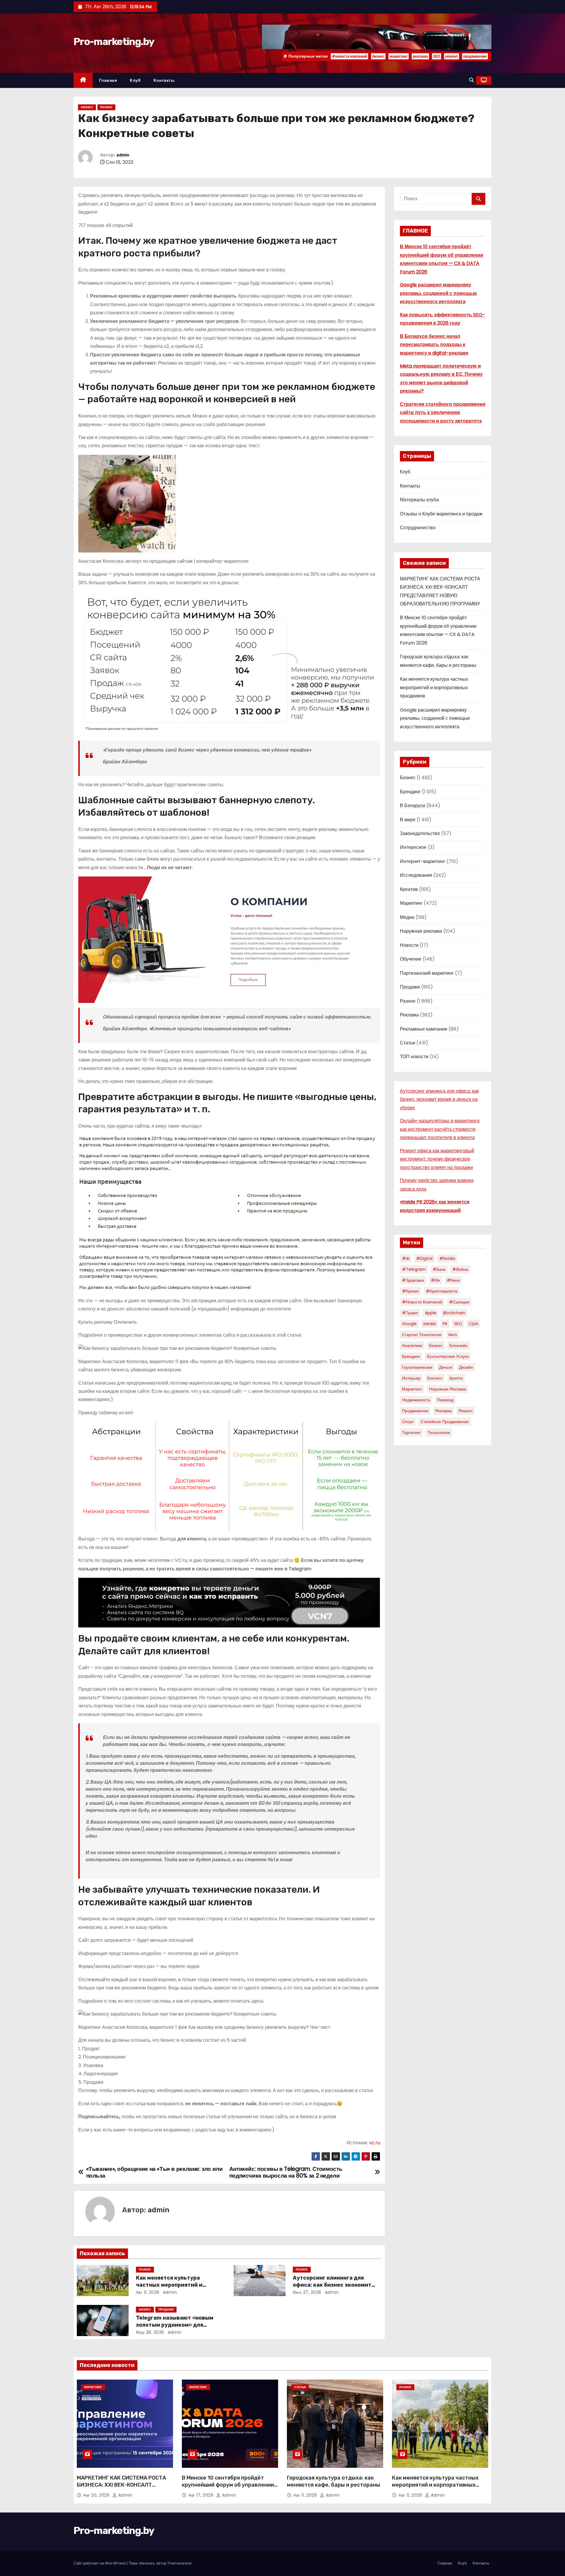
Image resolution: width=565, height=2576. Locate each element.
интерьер (411, 1378)
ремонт (452, 56)
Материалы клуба (419, 500)
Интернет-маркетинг (423, 861)
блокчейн (458, 1345)
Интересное (413, 847)
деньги (446, 1367)
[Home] (83, 80)
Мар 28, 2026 (150, 2332)
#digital (424, 1258)
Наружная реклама (421, 931)
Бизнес (87, 107)
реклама (420, 56)
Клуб (135, 80)
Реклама (409, 1015)
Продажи (166, 2309)
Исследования (416, 875)
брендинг (411, 1356)
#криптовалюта (442, 1291)
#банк (439, 1269)
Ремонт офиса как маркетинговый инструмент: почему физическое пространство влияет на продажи (437, 1159)
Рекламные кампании (424, 1029)
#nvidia (447, 1258)
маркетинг (399, 56)
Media (430, 1324)
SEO (437, 56)
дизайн (466, 1367)
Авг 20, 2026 (97, 2495)
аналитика (412, 1345)
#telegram (414, 1269)
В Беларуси (413, 805)
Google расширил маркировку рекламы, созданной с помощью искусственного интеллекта (438, 293)
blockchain (454, 1313)
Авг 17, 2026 (202, 2495)
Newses (147, 2563)
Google (409, 1324)
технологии (439, 1433)
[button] (471, 80)
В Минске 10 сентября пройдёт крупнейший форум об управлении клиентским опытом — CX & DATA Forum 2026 (228, 2488)
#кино (453, 1280)
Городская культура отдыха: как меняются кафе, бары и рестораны (334, 2481)
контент (435, 1378)
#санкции (459, 1302)
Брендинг (410, 792)
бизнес (378, 56)
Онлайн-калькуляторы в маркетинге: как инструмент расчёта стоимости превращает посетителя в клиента (440, 1129)
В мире (408, 820)
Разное (106, 107)
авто (453, 1335)
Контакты (164, 80)
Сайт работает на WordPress (100, 2563)
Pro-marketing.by (114, 42)
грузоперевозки (417, 1367)
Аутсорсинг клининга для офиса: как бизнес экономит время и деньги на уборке (332, 2285)
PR (445, 1324)
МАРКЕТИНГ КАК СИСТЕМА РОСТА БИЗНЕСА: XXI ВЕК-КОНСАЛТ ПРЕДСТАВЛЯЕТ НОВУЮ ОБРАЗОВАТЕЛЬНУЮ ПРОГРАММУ (121, 2488)
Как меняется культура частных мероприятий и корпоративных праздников (175, 2285)
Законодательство (420, 833)
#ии (435, 1280)
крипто (456, 1378)
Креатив (409, 889)
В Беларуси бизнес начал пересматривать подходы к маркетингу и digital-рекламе (434, 345)
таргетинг (411, 1433)
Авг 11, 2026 (148, 2292)
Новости (409, 945)
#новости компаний (349, 56)
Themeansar (180, 2563)
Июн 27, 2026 (307, 2292)
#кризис (411, 1291)
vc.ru (375, 2143)
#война (460, 1269)
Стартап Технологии (422, 1335)
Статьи (408, 1043)
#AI (406, 1258)
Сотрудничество (418, 528)
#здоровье (413, 1280)
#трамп (410, 1313)
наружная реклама (448, 1389)
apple (431, 1313)
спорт (408, 1422)
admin (123, 155)
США (473, 1324)
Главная (108, 80)
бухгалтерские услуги (448, 1356)
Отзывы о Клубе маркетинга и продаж (441, 514)
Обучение (411, 959)
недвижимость (416, 1400)
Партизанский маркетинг (427, 973)
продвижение (475, 56)
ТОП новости (414, 1057)
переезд (445, 1400)
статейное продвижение (445, 1422)
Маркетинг (411, 903)
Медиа (407, 917)
